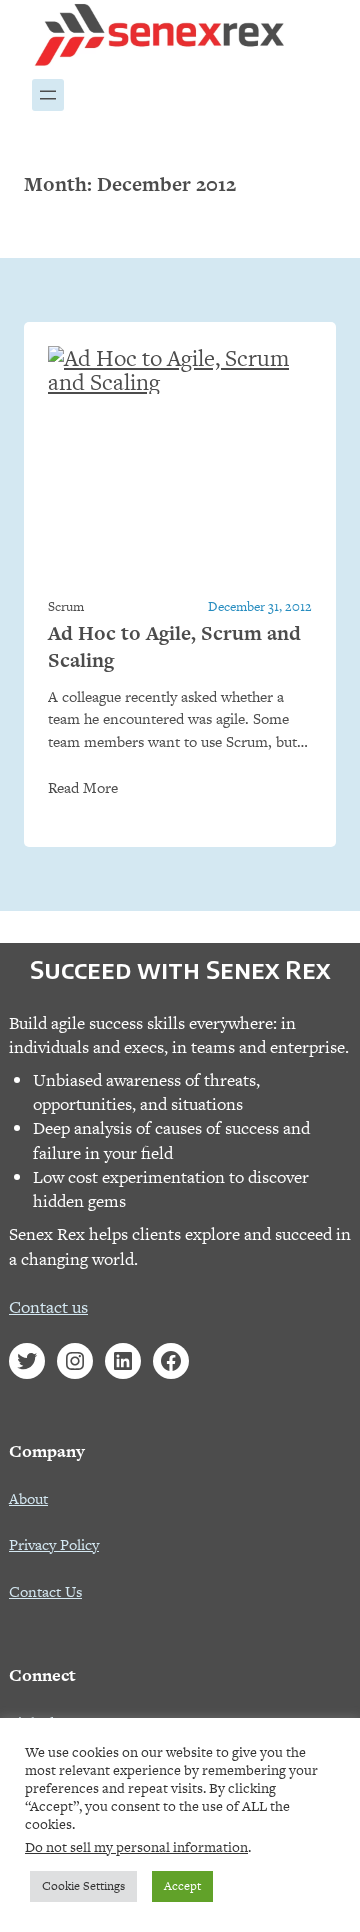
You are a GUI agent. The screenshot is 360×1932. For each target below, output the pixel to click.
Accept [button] (182, 1886)
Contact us (48, 1307)
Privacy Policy (54, 1544)
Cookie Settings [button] (83, 1886)
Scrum (66, 606)
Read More (83, 787)
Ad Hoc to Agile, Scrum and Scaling (174, 647)
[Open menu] (48, 95)
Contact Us (45, 1591)
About (28, 1498)
